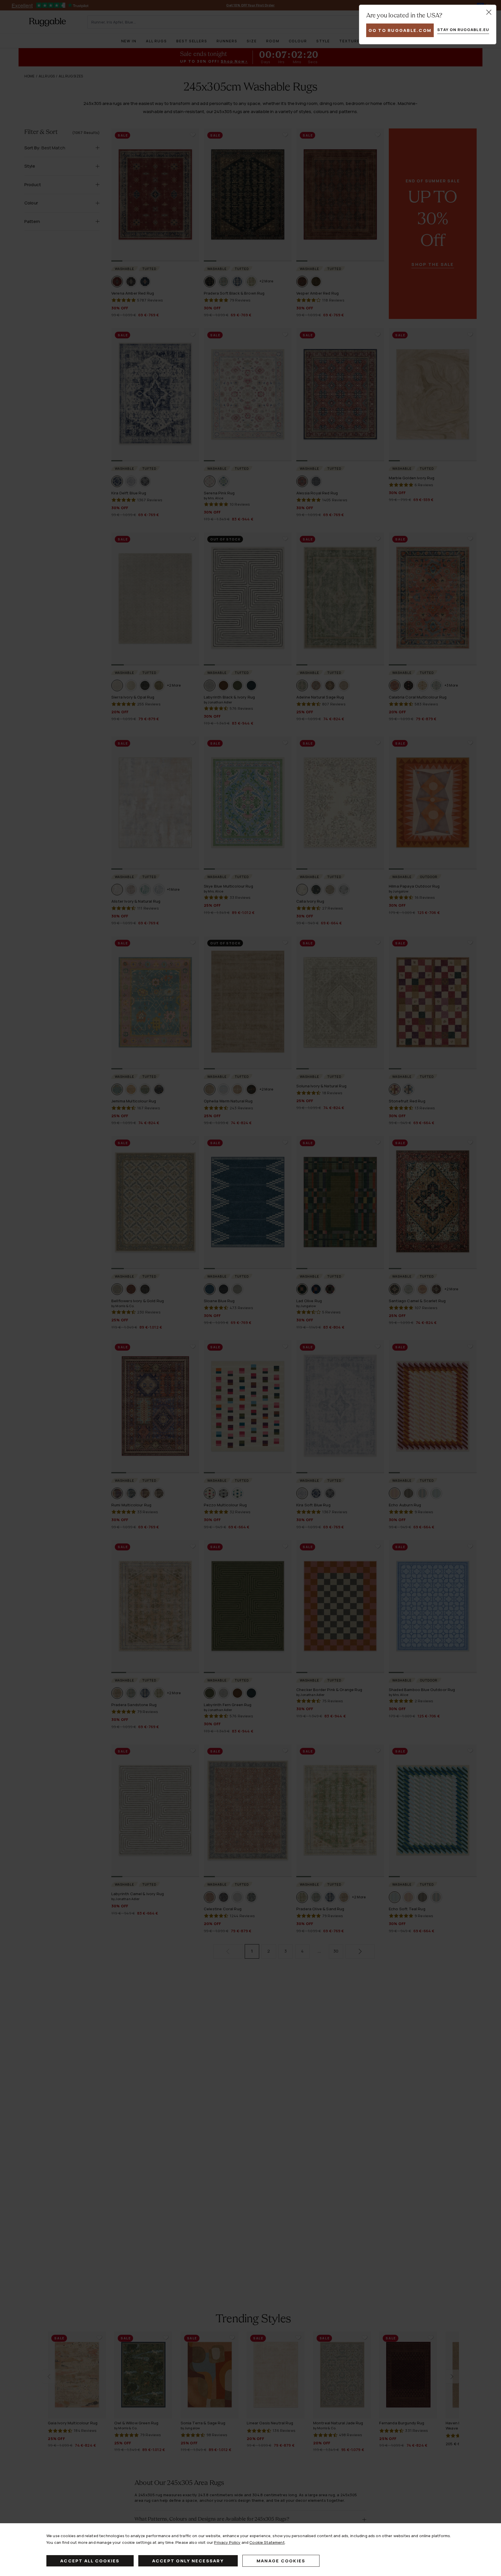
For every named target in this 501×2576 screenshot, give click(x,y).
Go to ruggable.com (400, 30)
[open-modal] (489, 12)
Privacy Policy (227, 2542)
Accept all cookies (90, 2561)
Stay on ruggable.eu (463, 30)
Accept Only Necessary (188, 2561)
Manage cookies (281, 2561)
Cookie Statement (267, 2542)
